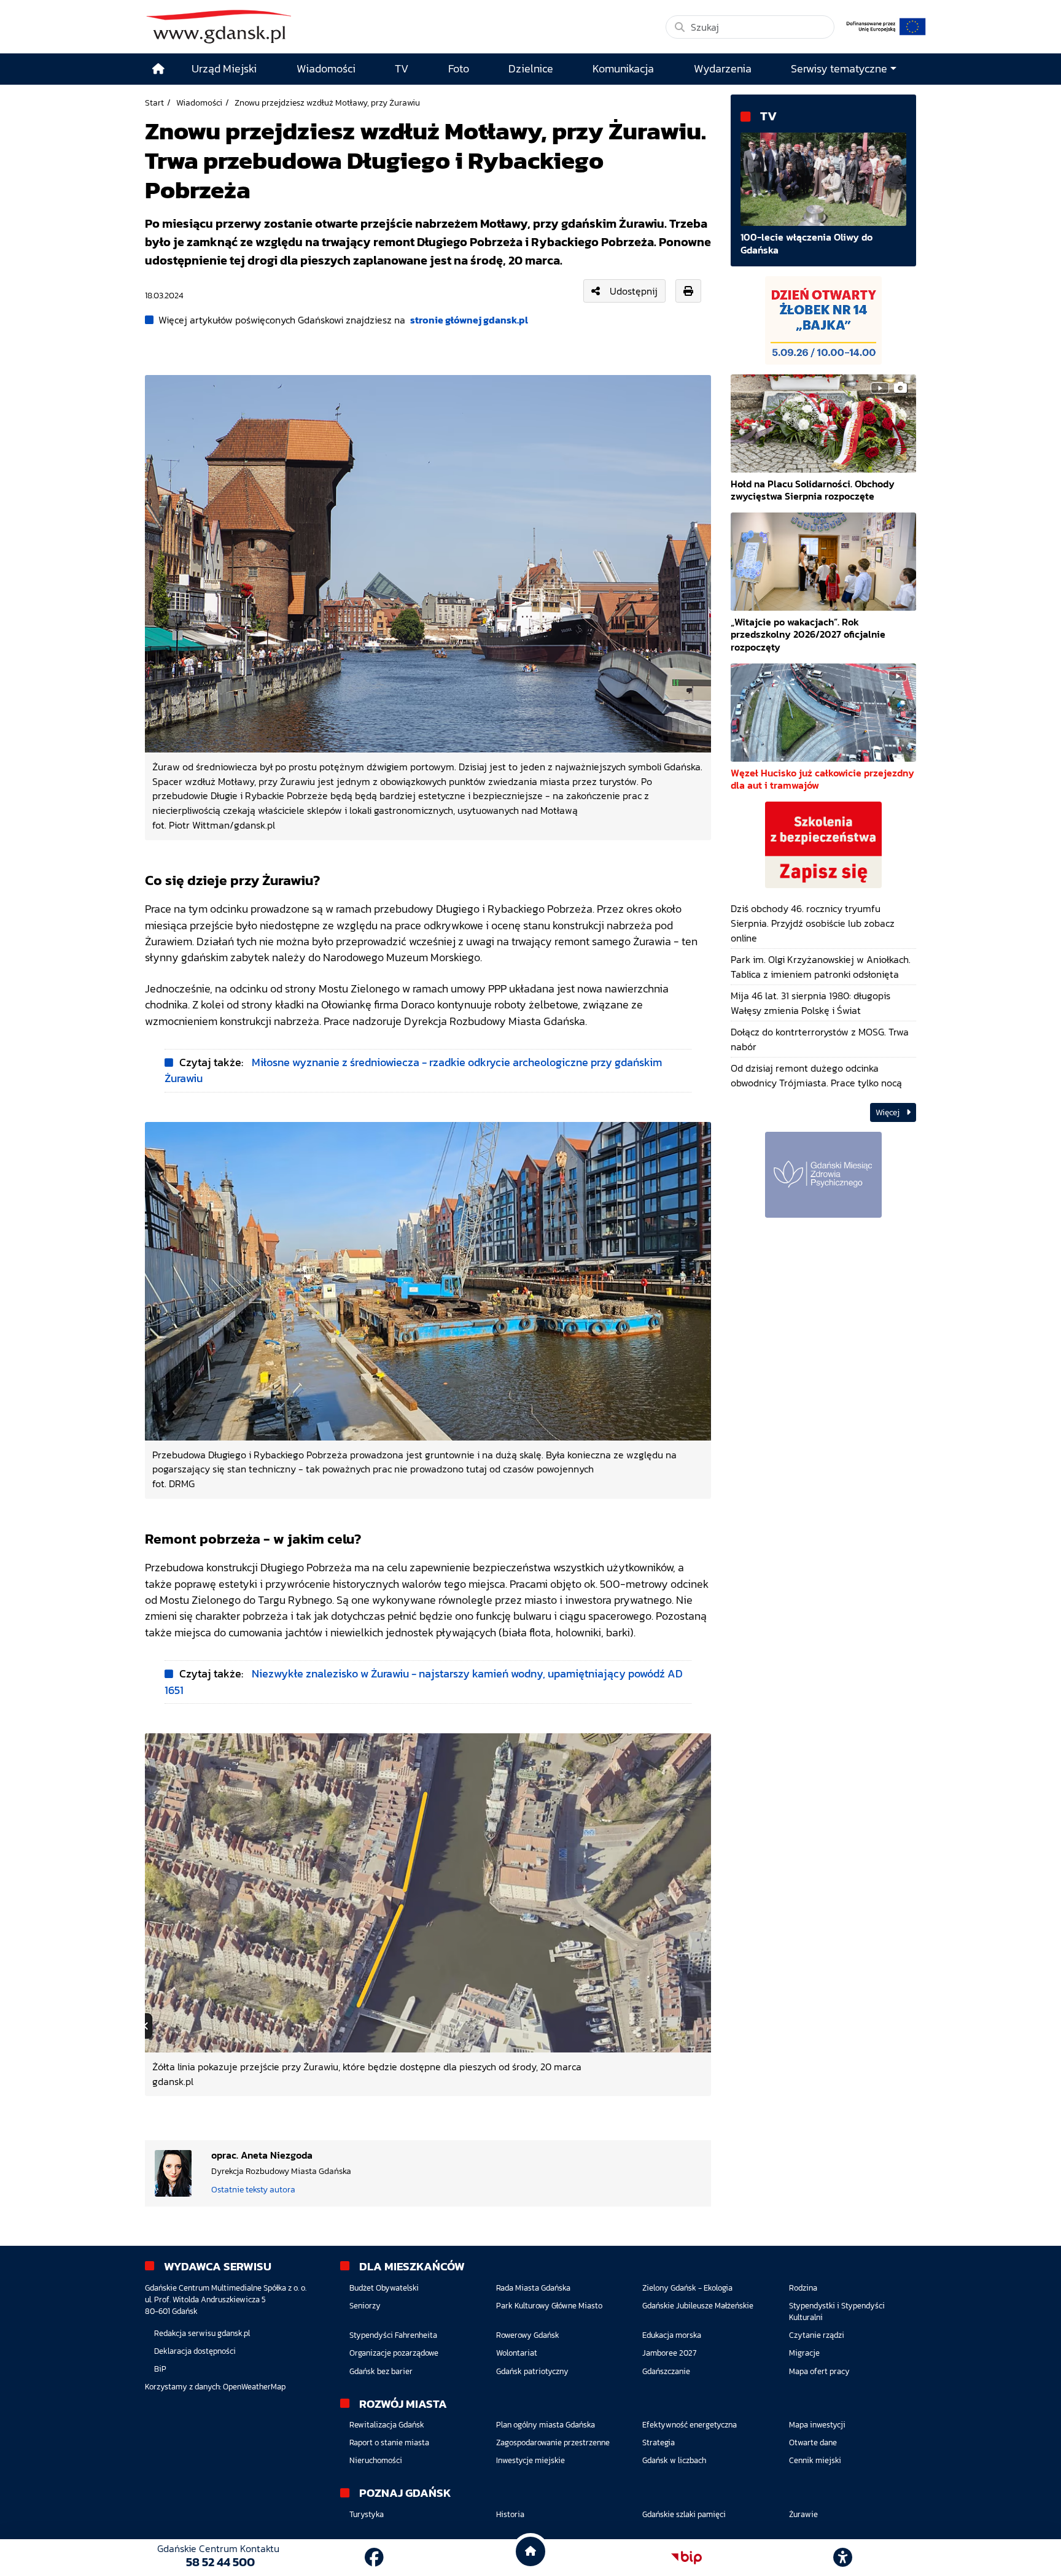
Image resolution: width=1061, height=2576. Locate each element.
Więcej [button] (888, 1112)
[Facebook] (374, 2558)
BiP (160, 2369)
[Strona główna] (158, 69)
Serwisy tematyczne (839, 69)
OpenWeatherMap (254, 2387)
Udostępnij (634, 291)
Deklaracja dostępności (195, 2351)
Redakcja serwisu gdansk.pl (202, 2333)
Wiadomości (199, 102)
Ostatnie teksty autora (253, 2189)
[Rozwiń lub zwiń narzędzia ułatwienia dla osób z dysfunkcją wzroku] (843, 2558)
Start (154, 102)
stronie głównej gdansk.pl (469, 320)
